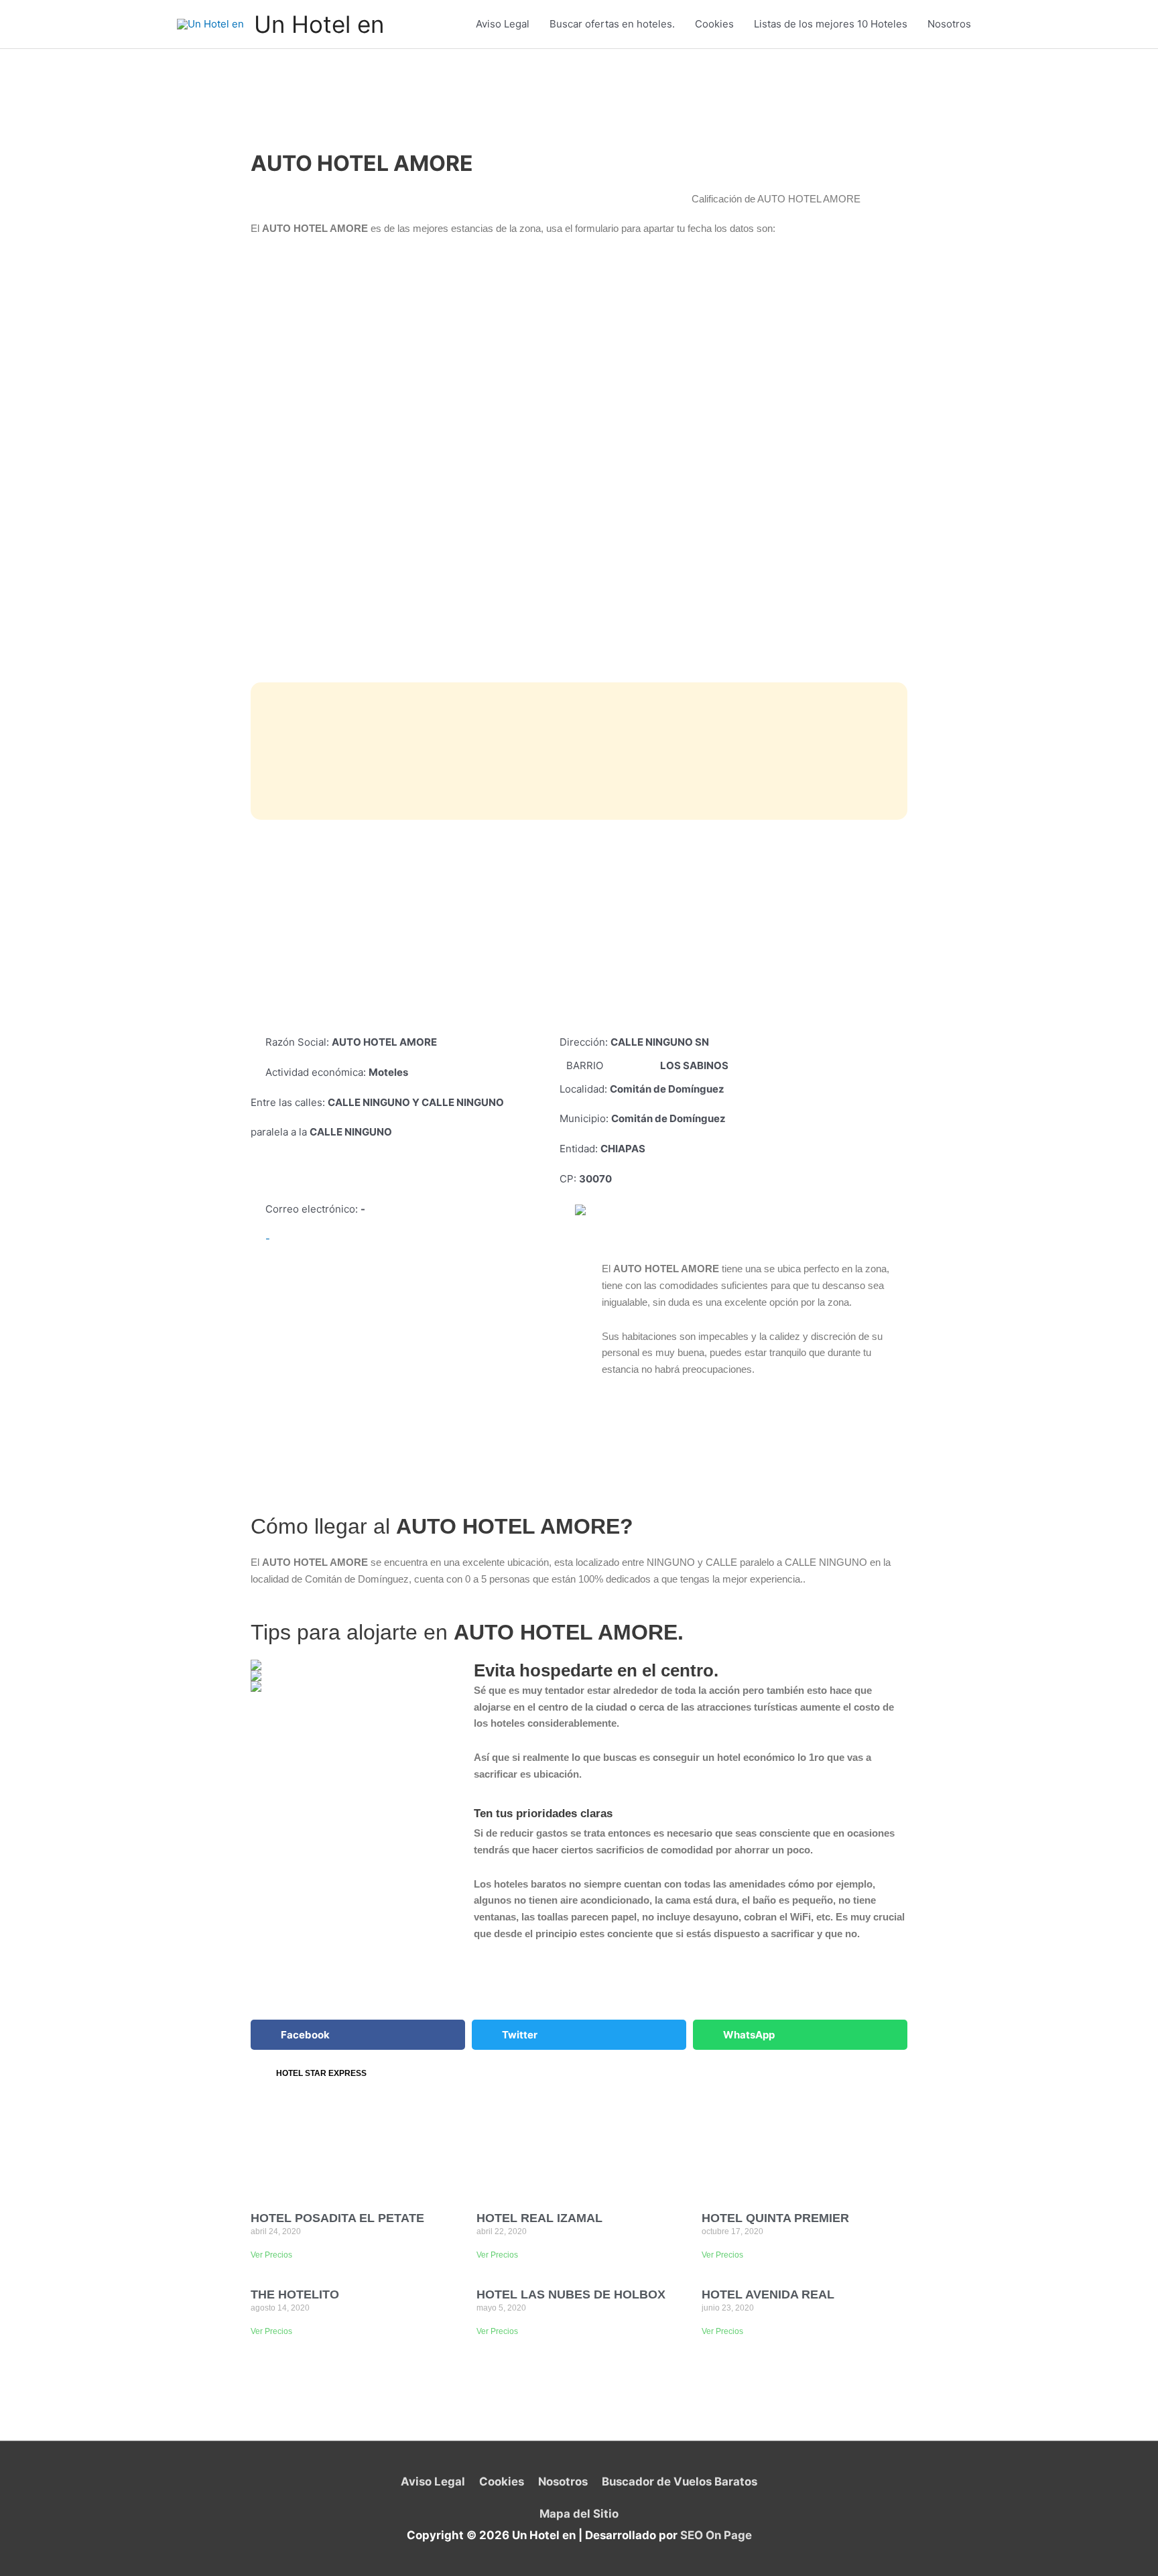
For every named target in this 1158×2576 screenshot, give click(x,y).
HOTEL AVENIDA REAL (768, 2294)
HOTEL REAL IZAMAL (539, 2218)
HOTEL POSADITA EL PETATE (337, 2218)
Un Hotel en (319, 24)
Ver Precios (271, 2255)
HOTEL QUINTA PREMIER (775, 2218)
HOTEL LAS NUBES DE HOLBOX (571, 2294)
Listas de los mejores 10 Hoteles (831, 24)
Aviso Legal (503, 24)
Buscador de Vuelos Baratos (679, 2481)
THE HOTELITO (295, 2294)
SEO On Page (716, 2535)
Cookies (714, 24)
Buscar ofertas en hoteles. (612, 24)
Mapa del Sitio (579, 2514)
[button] (358, 2035)
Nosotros (949, 24)
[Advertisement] (579, 927)
